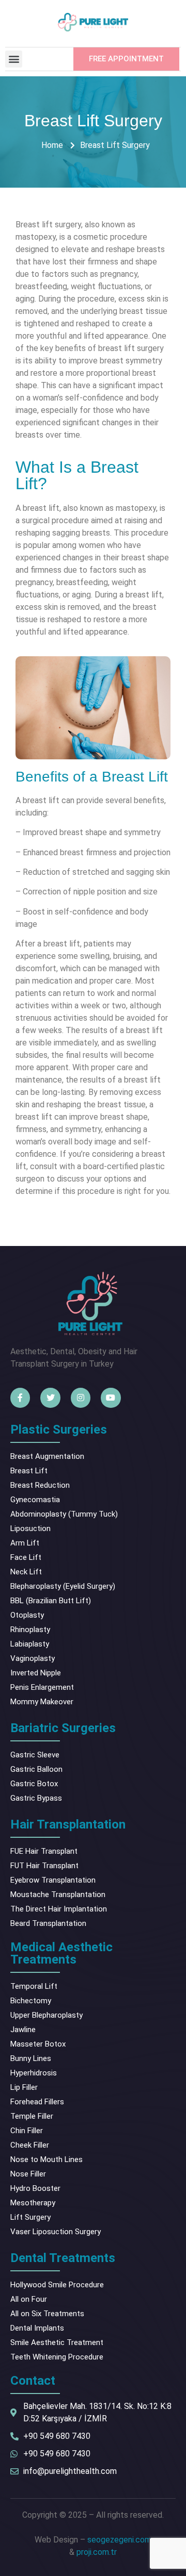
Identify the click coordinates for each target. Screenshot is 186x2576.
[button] (14, 59)
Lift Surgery (30, 2217)
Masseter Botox (38, 2044)
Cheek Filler (30, 2145)
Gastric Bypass (36, 1798)
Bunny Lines (31, 2058)
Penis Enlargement (42, 1687)
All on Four (29, 2299)
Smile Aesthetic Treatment (57, 2342)
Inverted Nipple (36, 1673)
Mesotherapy (33, 2203)
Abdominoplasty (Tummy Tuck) (64, 1514)
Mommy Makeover (42, 1702)
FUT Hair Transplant (44, 1866)
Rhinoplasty (30, 1630)
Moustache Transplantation (58, 1894)
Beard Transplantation (48, 1923)
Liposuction (30, 1528)
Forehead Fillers (37, 2102)
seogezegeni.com (119, 2540)
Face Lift (26, 1557)
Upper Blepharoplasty (47, 2015)
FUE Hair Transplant (44, 1851)
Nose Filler (28, 2174)
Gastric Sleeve (35, 1755)
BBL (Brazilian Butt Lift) (51, 1601)
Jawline (23, 2030)
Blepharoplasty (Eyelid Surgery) (63, 1586)
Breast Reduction (40, 1485)
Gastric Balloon (36, 1769)
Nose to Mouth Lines (47, 2159)
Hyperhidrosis (34, 2073)
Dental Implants (37, 2328)
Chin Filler (27, 2131)
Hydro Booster (35, 2188)
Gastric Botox (34, 1784)
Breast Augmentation (47, 1456)
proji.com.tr (97, 2552)
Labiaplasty (30, 1644)
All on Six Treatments (47, 2314)
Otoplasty (27, 1615)
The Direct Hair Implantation (59, 1909)
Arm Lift (25, 1543)
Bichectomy (31, 2001)
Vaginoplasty (33, 1658)
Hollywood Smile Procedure (57, 2285)
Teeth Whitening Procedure (57, 2357)
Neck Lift (26, 1572)
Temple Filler (32, 2116)
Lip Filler (24, 2087)
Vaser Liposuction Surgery (56, 2232)
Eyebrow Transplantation (53, 1880)
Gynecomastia (35, 1500)
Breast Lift (29, 1471)
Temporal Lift (34, 1986)
